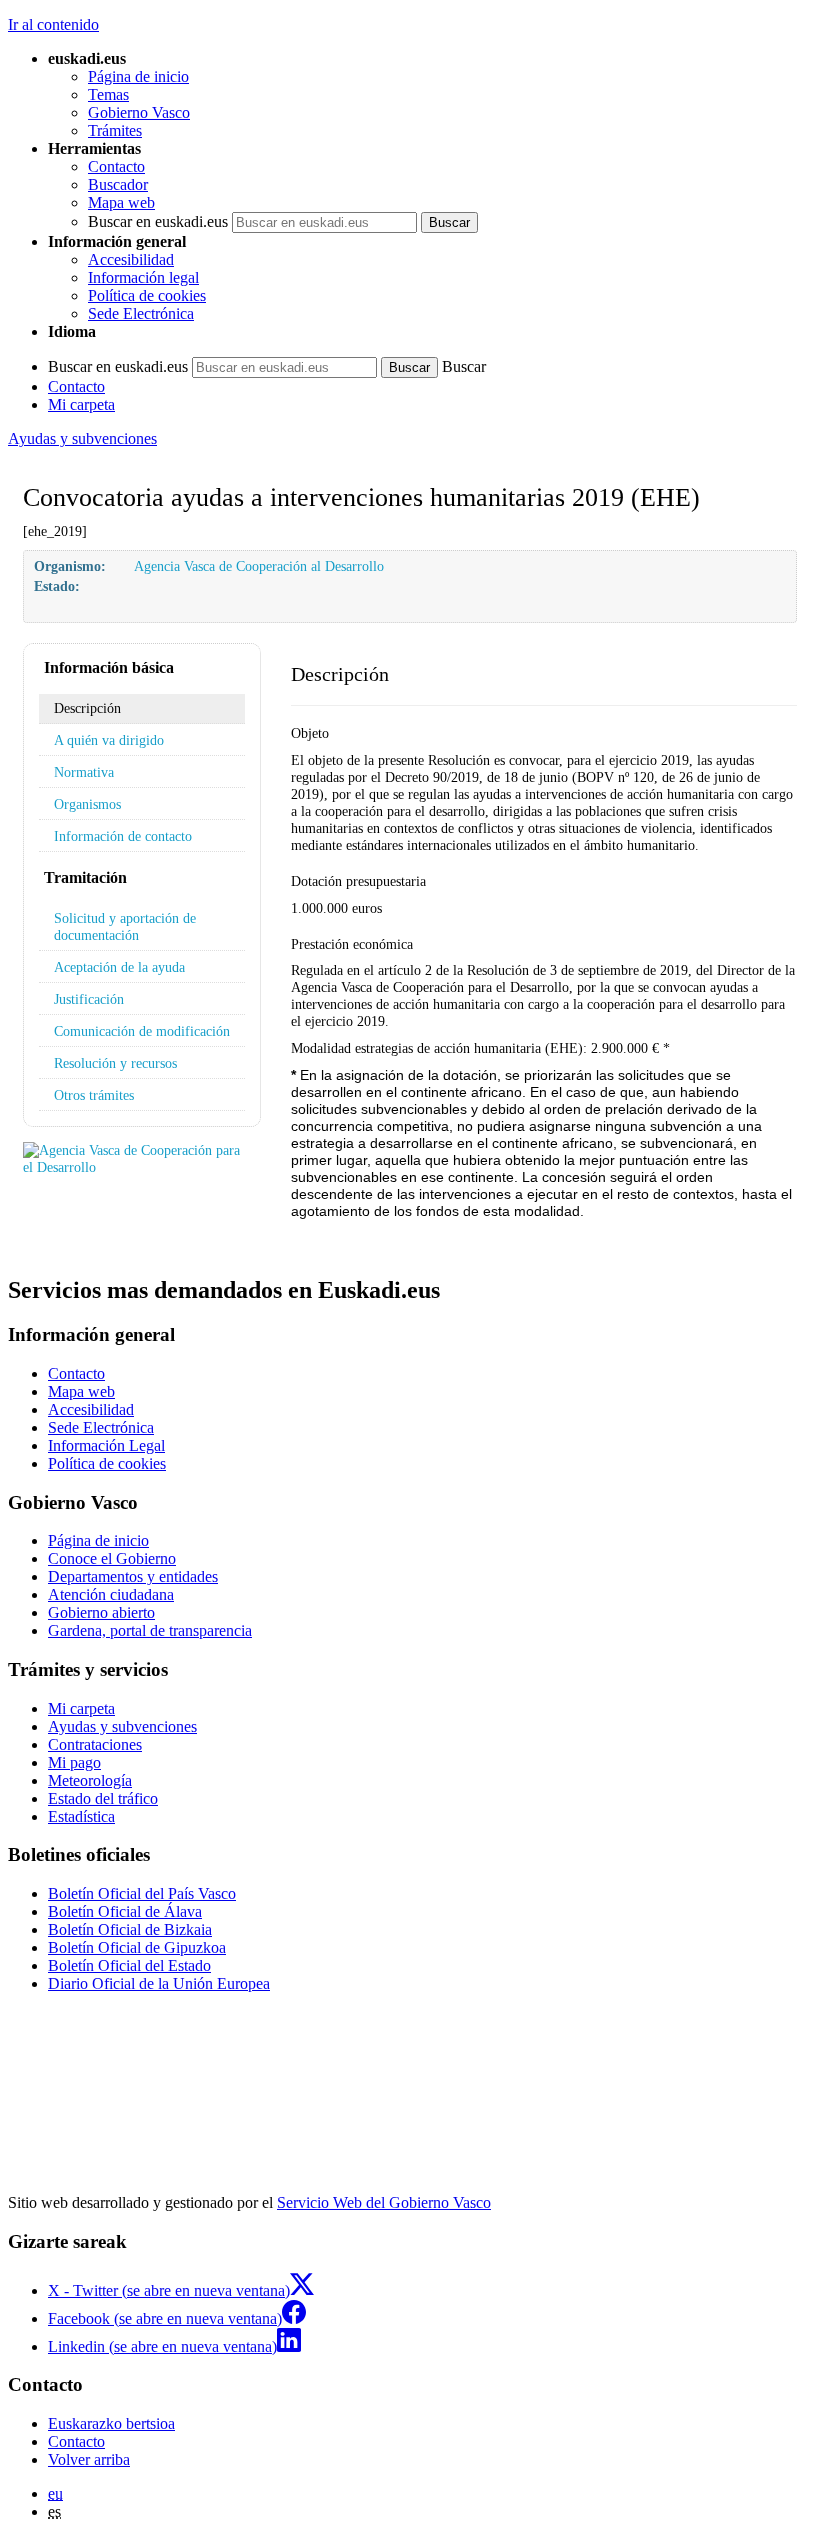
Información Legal (106, 1445)
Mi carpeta (81, 404)
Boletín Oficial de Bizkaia (130, 1929)
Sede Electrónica (141, 313)
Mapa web (121, 202)
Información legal (143, 277)
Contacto (116, 166)
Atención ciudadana (111, 1594)
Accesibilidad (131, 259)
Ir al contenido (53, 24)
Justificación (89, 999)
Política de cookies (147, 295)
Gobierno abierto (101, 1612)
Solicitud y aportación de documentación (125, 926)
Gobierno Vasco (139, 112)
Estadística (81, 1816)
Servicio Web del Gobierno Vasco (384, 2202)
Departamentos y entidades (133, 1576)
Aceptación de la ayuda (119, 967)
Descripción (87, 708)
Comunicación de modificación (142, 1031)
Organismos (87, 804)
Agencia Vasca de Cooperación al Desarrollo (259, 566)
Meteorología (90, 1780)
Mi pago (74, 1762)
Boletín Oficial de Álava (125, 1911)
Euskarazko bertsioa (111, 2423)
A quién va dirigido (109, 740)
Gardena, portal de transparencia (150, 1630)
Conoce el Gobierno (112, 1558)
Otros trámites (94, 1095)
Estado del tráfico (103, 1798)
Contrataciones (95, 1744)
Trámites (115, 130)
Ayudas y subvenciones (82, 438)
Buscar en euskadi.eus (158, 221)
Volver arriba (89, 2459)
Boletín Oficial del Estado (129, 1965)
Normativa (84, 772)
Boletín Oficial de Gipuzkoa (137, 1947)
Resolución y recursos (115, 1063)
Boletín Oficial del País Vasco (142, 1893)
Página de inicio (138, 76)
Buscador (118, 184)
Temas (108, 94)
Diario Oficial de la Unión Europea (159, 1983)
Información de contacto (123, 836)
